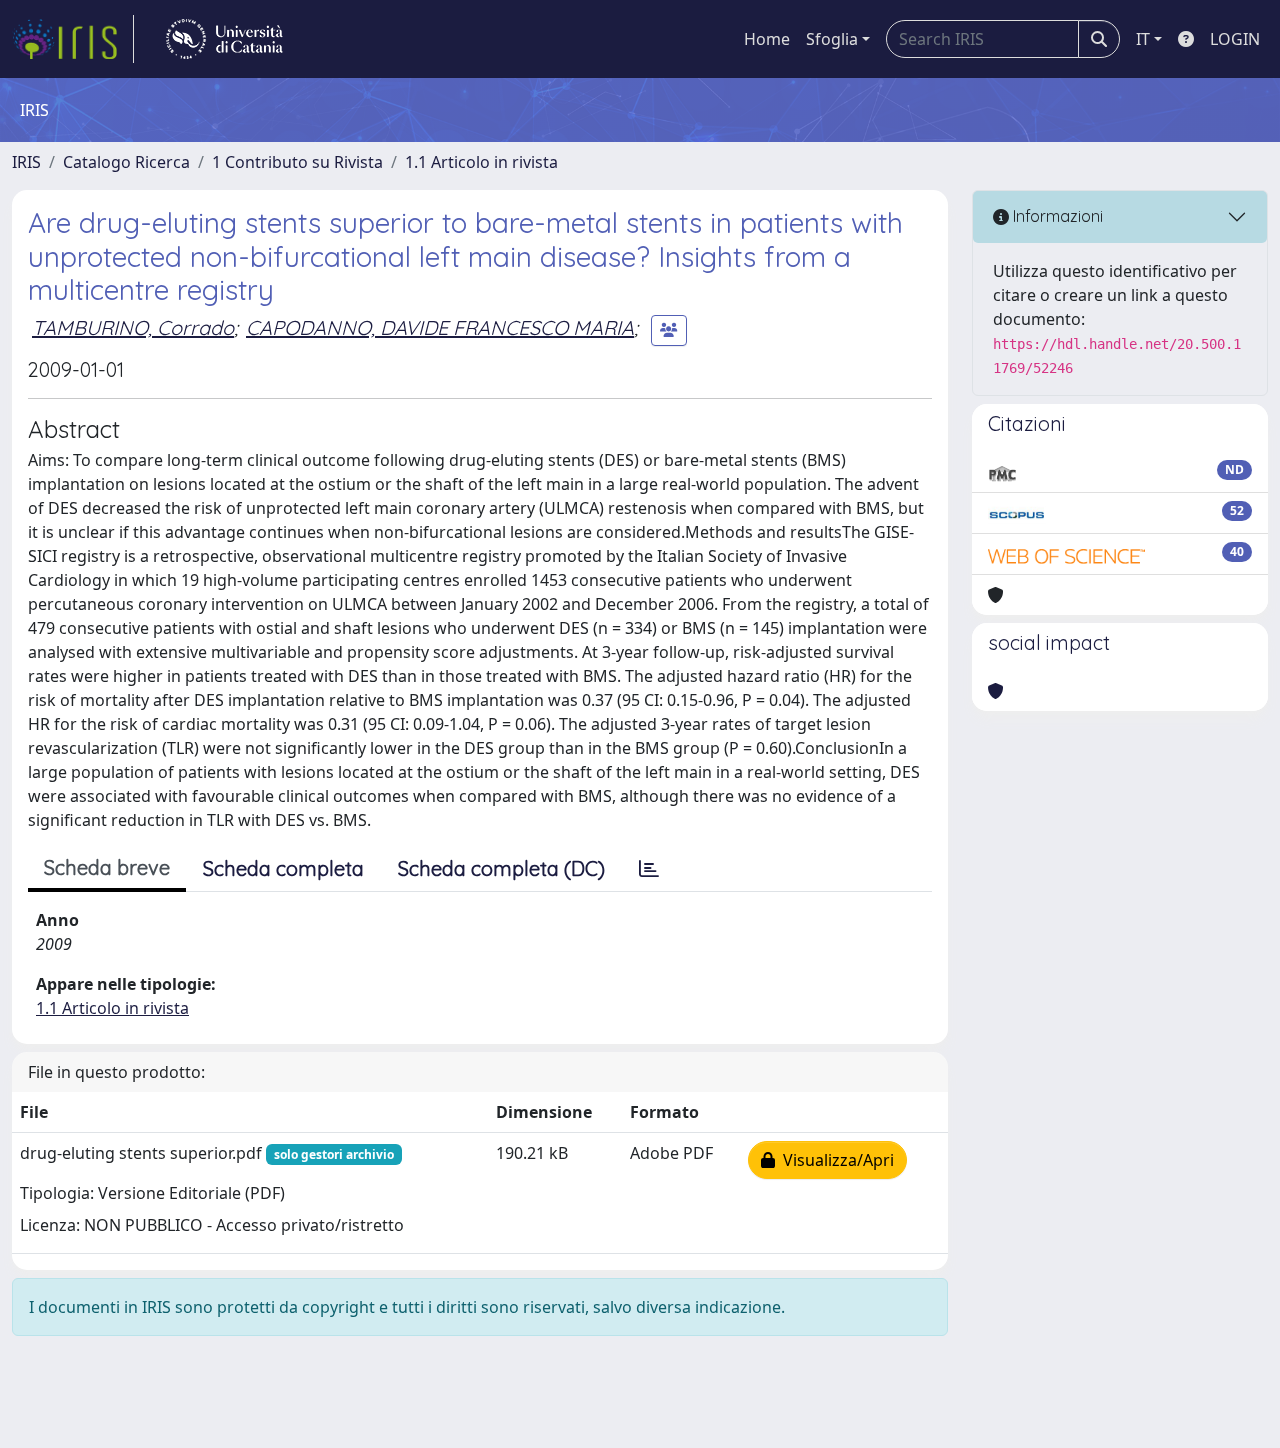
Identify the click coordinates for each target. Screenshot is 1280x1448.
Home (767, 39)
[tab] (649, 869)
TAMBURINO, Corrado (133, 327)
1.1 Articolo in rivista (481, 162)
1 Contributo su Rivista (297, 162)
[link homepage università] (224, 39)
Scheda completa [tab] (283, 868)
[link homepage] (73, 39)
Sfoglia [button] (832, 39)
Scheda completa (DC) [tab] (501, 868)
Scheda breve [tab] (107, 867)
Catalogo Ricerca (126, 162)
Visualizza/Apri (834, 1160)
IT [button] (1143, 39)
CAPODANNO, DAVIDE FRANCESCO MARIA (440, 327)
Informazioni (1056, 216)
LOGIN (1235, 39)
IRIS (26, 162)
